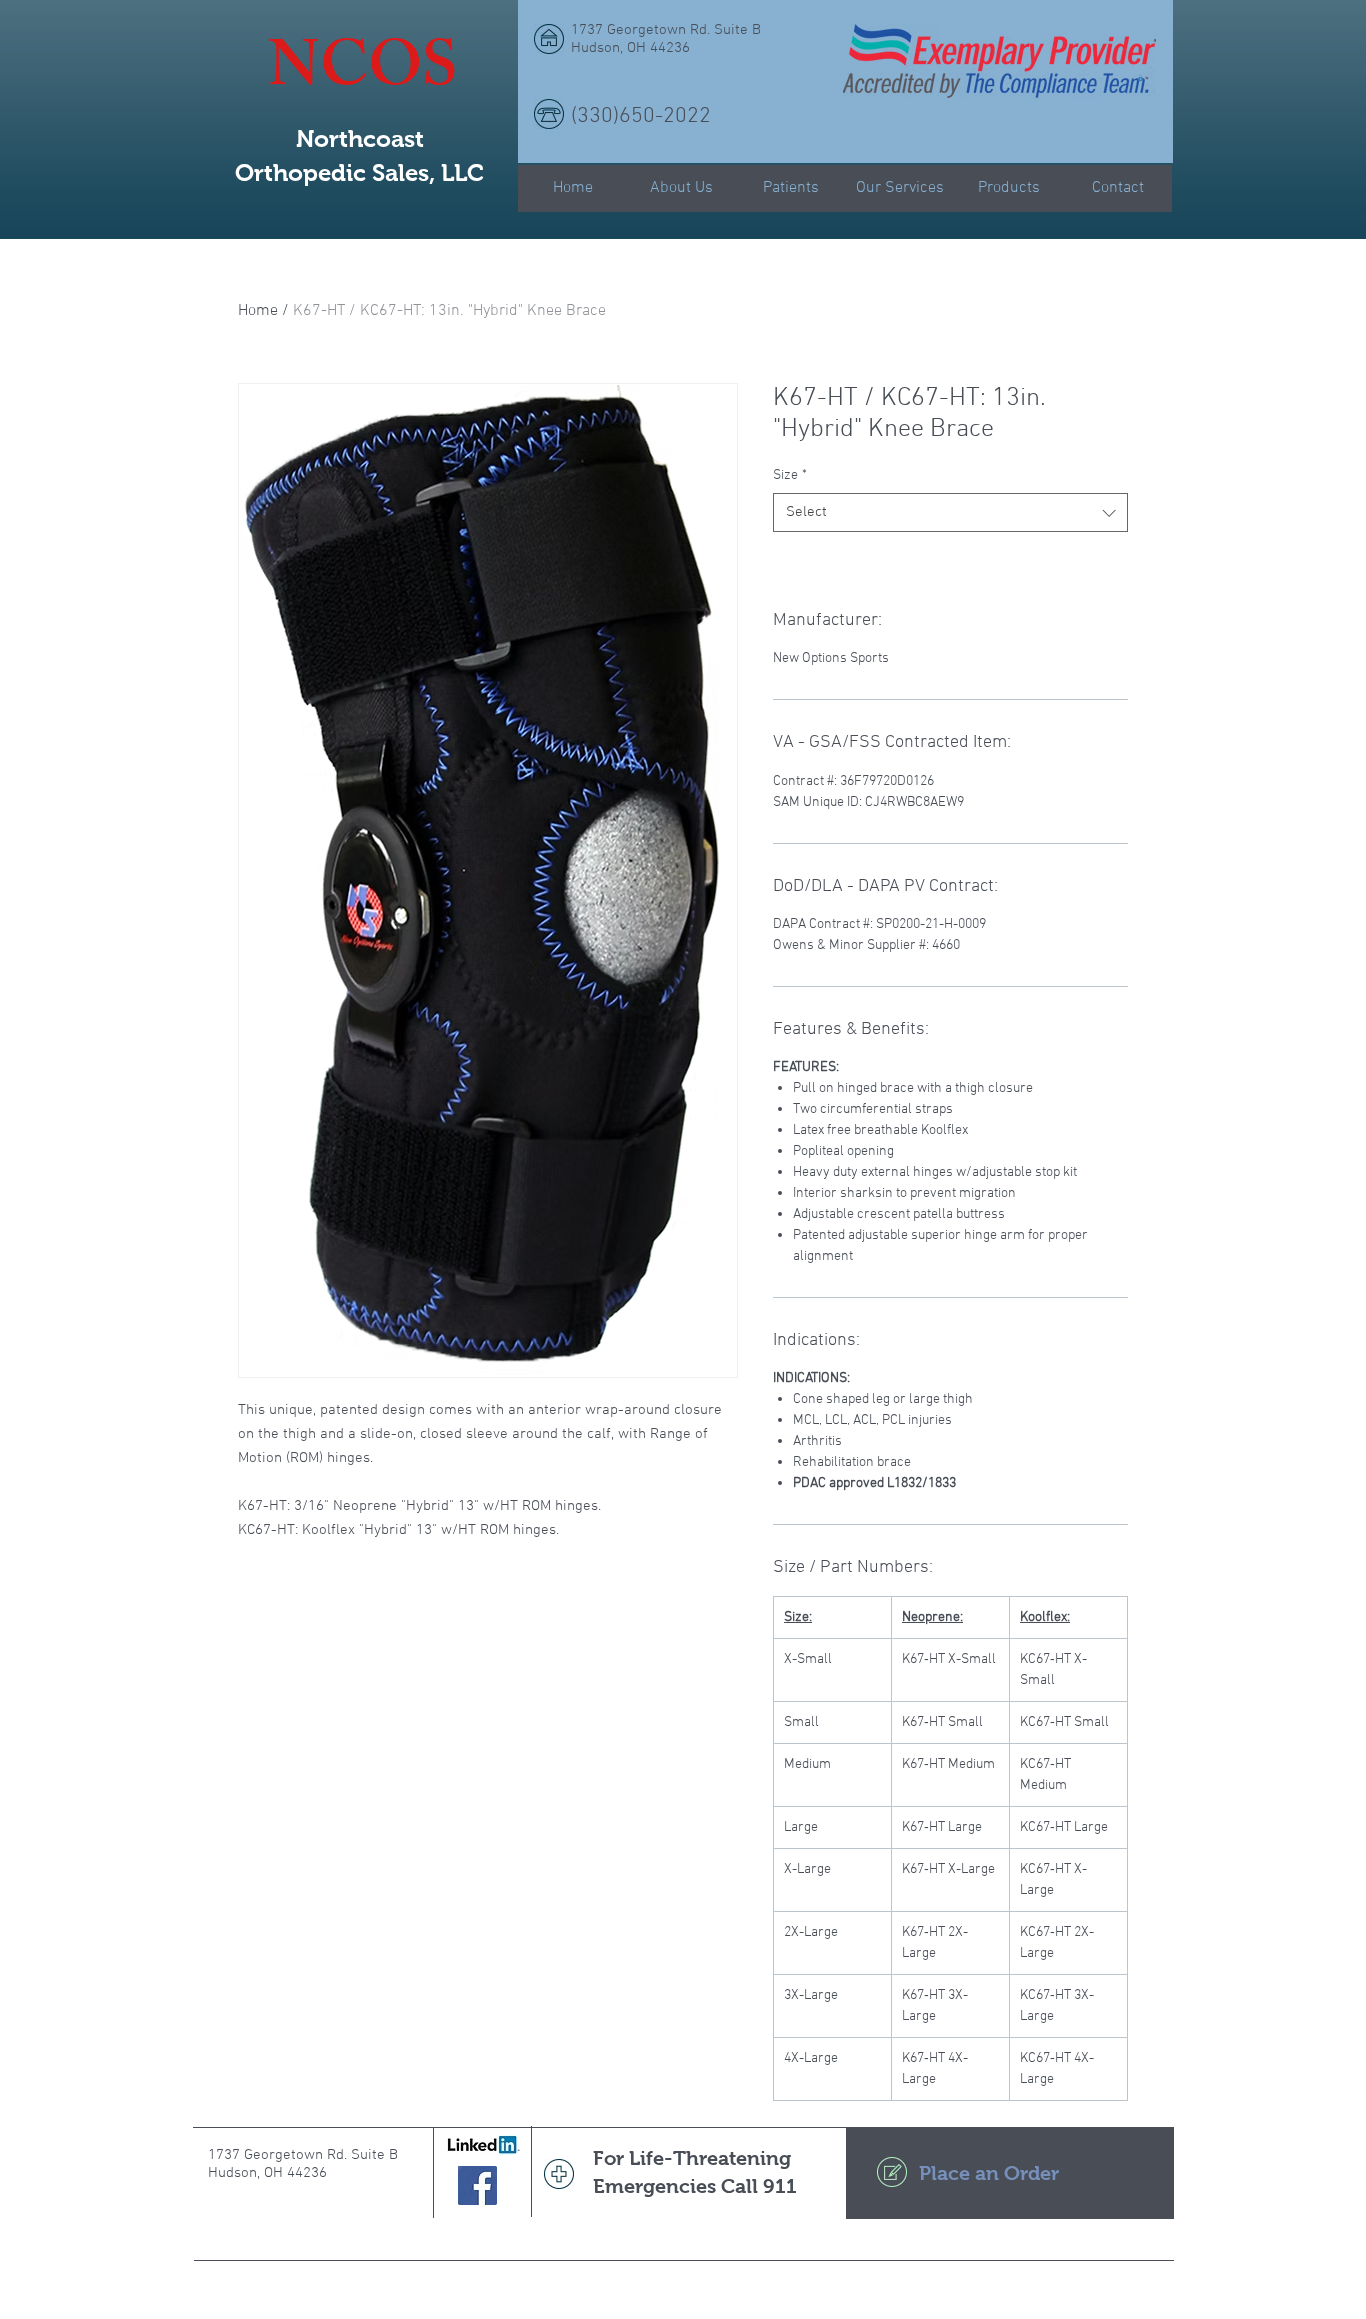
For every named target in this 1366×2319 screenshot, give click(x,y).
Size (790, 475)
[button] (1140, 78)
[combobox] (950, 512)
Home (258, 311)
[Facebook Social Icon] (477, 2185)
